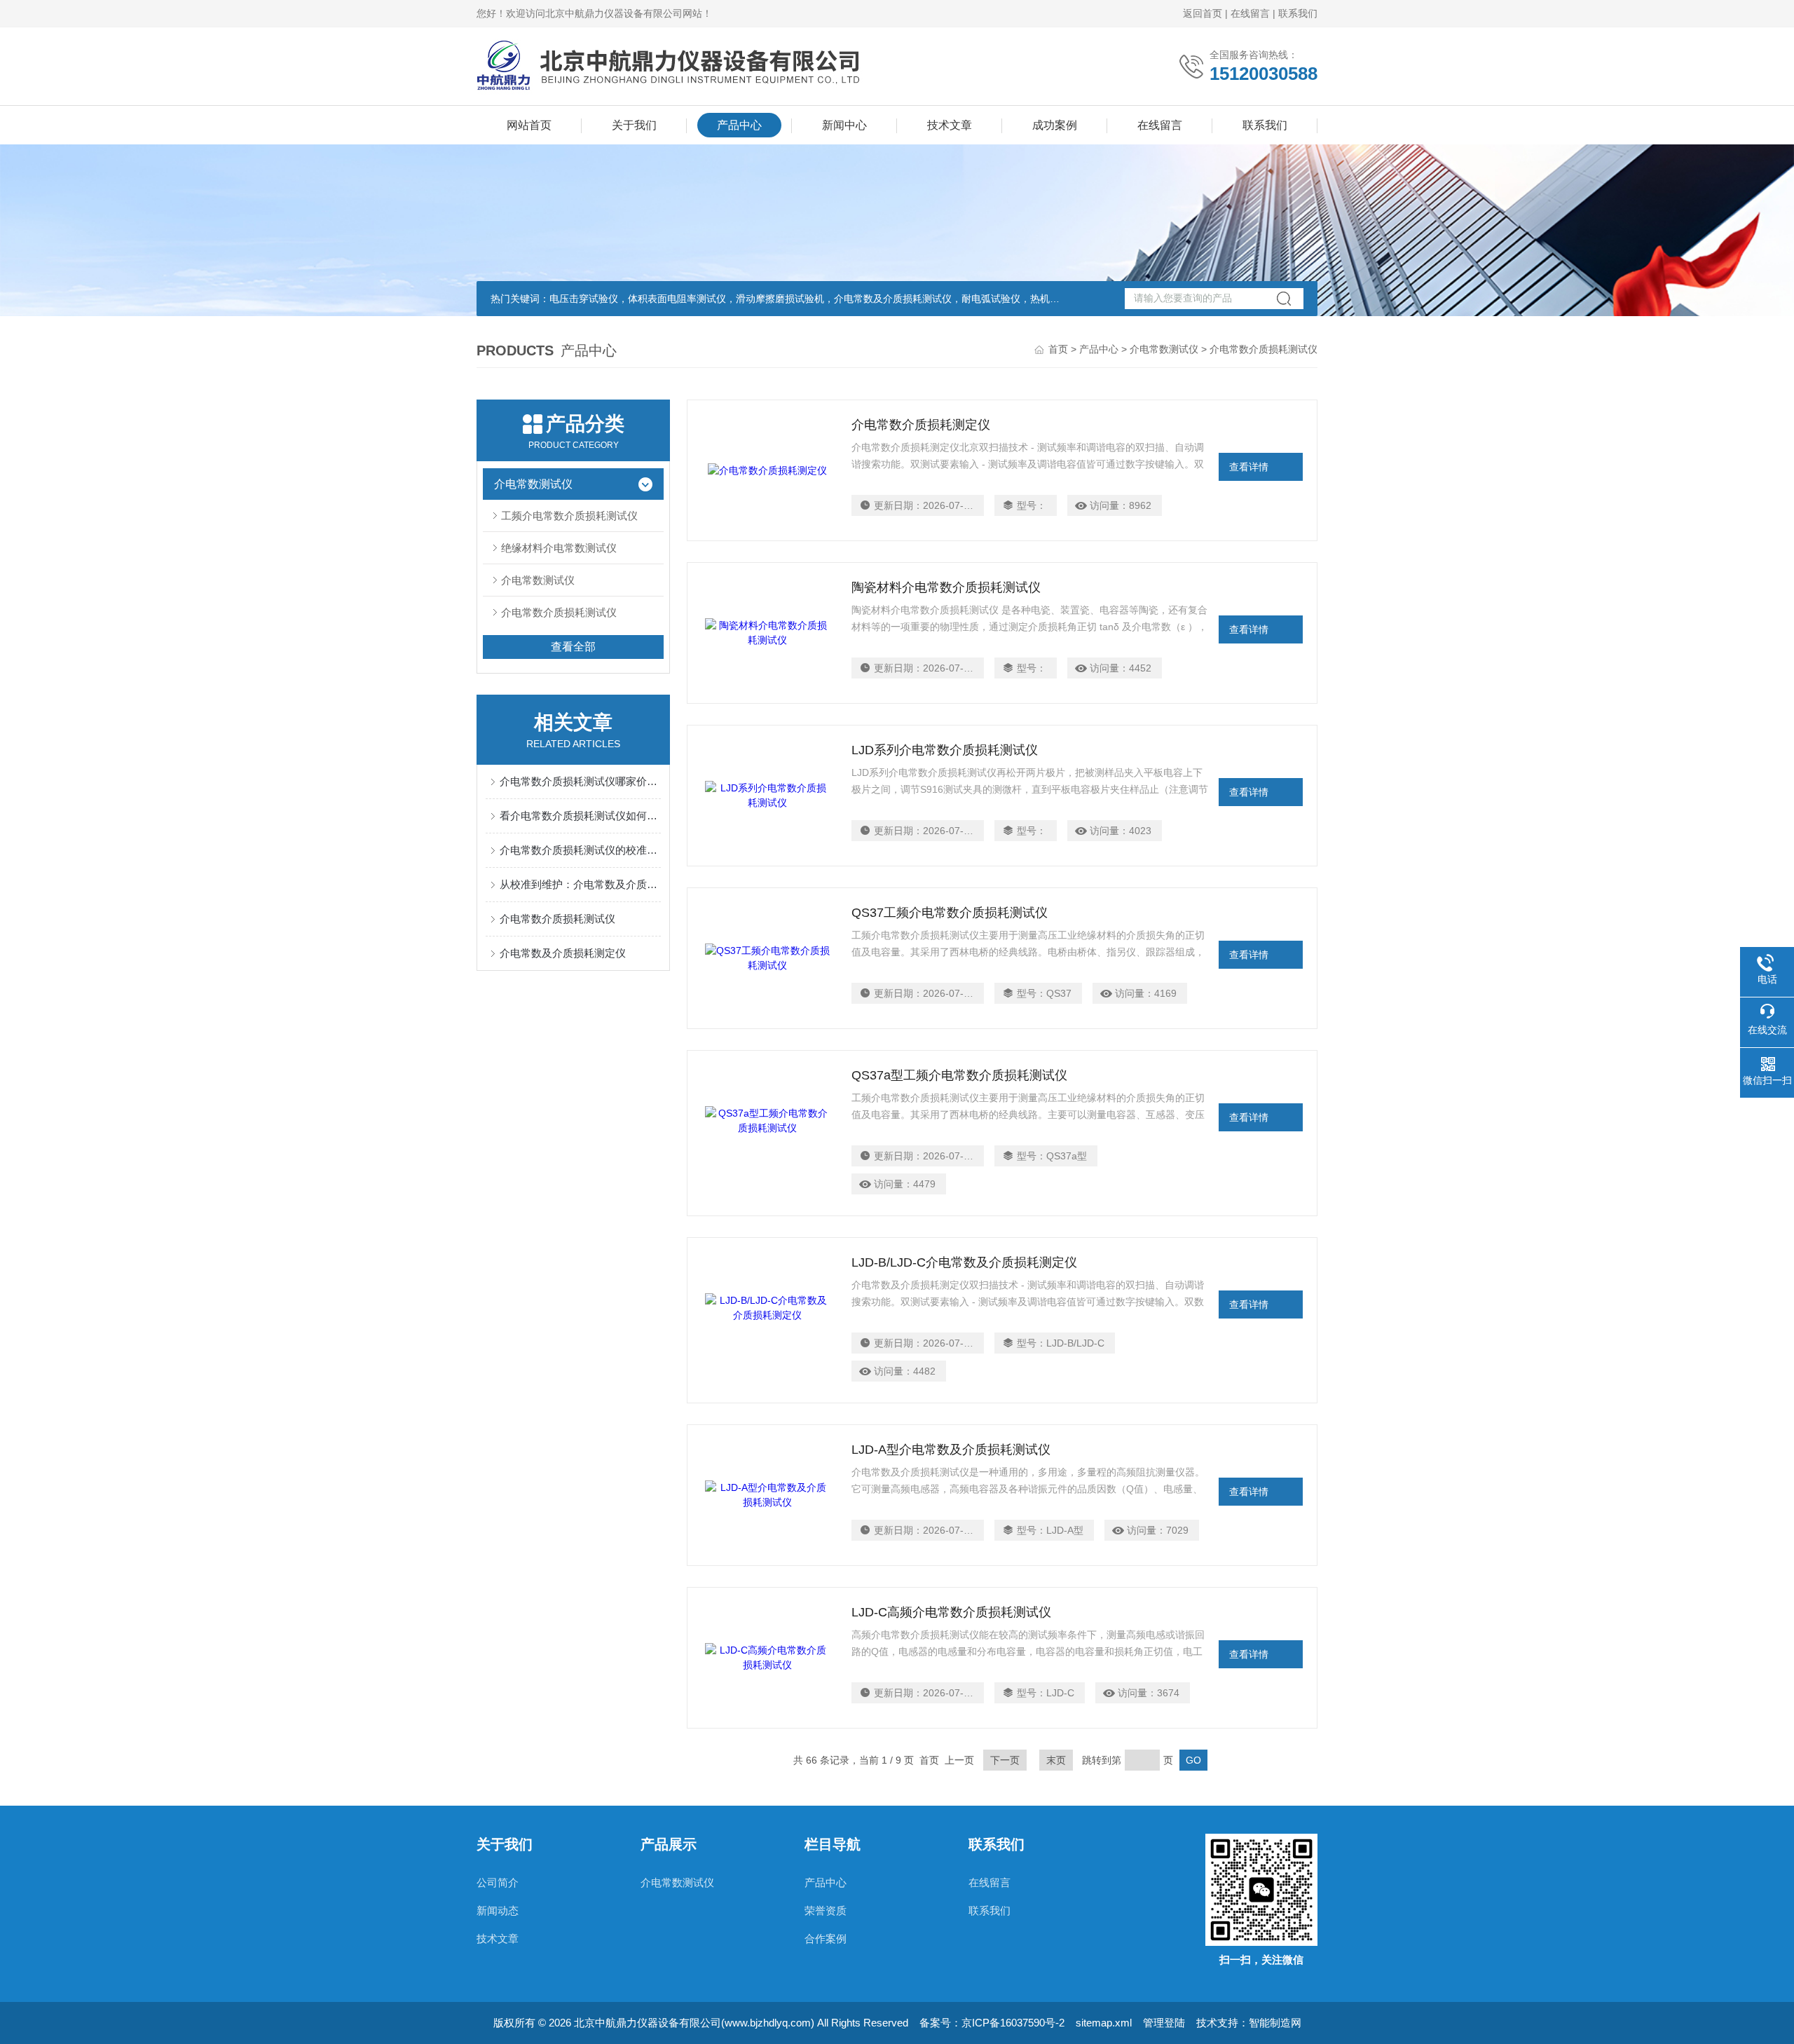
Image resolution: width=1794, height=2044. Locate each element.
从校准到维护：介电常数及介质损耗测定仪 (580, 884)
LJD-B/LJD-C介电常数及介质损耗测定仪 (964, 1262)
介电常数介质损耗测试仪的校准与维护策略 (580, 850)
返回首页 (1203, 13)
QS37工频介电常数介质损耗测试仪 (950, 913)
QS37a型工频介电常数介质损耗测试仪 (959, 1075)
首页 (1058, 349)
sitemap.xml (1104, 2023)
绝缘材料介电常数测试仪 (559, 548)
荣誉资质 (826, 1910)
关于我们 (634, 125)
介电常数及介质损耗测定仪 (563, 953)
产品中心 (739, 125)
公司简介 (498, 1882)
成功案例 (1055, 125)
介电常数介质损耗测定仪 (921, 425)
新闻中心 (844, 125)
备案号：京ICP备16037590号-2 (992, 2023)
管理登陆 (1164, 2023)
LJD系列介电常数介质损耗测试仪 (945, 750)
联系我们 (1298, 13)
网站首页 (529, 125)
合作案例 (826, 1939)
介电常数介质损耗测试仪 (559, 612)
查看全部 (573, 647)
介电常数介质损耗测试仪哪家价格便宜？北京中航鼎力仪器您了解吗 (580, 781)
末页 (1056, 1760)
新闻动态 (498, 1910)
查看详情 (1249, 467)
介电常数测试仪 (1164, 349)
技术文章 (950, 125)
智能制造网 (1275, 2023)
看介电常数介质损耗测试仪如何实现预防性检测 (580, 816)
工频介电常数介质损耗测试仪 (569, 516)
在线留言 (1250, 13)
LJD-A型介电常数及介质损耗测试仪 (951, 1450)
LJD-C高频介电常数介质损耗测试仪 (951, 1612)
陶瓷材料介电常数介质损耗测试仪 (946, 587)
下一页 (1005, 1760)
